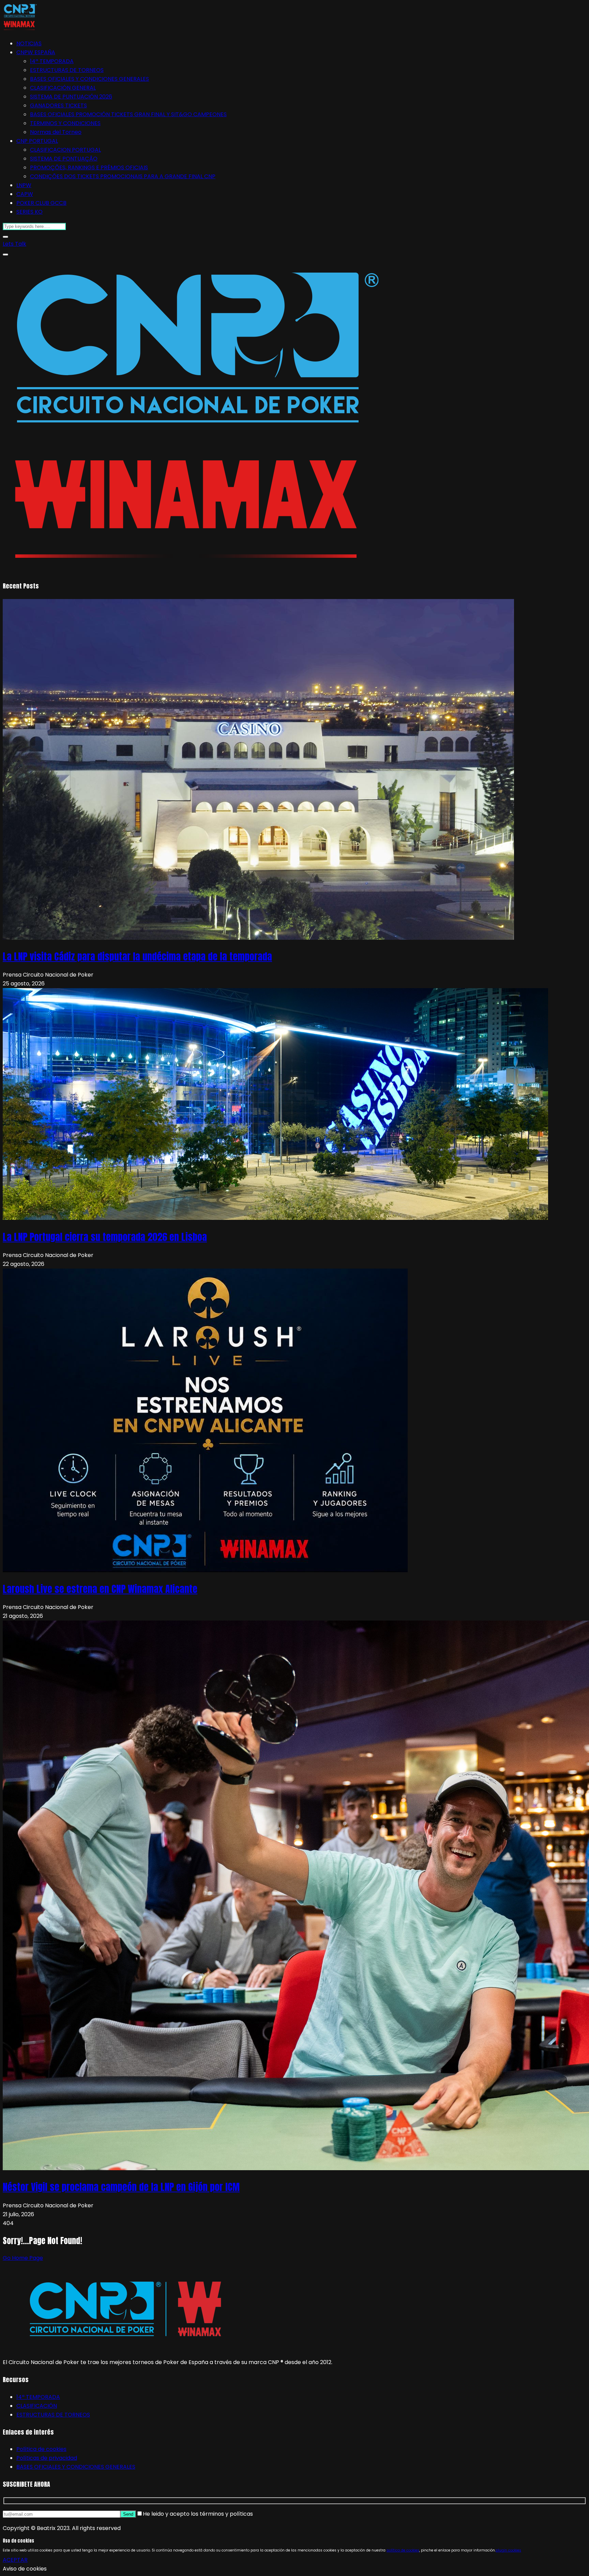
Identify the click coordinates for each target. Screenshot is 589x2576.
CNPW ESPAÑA (36, 52)
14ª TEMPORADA (52, 61)
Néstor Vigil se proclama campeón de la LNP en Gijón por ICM (121, 2187)
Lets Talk (14, 244)
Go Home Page (23, 2258)
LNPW (24, 185)
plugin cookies (508, 2550)
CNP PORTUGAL (37, 141)
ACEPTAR (15, 2560)
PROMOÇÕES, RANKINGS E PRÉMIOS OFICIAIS (89, 167)
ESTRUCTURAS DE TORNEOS (67, 70)
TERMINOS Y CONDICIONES (65, 123)
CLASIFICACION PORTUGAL (65, 150)
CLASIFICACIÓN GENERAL (63, 88)
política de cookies (403, 2550)
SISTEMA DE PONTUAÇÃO (64, 159)
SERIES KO (29, 212)
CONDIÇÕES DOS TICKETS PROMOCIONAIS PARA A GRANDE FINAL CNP (123, 176)
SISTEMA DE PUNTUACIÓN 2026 (71, 97)
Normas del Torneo (56, 132)
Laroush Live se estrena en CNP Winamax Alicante (100, 1589)
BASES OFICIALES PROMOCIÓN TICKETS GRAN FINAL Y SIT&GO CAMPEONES (128, 114)
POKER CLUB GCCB (41, 203)
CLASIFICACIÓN (37, 2406)
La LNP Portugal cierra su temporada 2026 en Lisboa (105, 1237)
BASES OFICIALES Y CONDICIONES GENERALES (89, 79)
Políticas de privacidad (47, 2458)
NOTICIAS (29, 43)
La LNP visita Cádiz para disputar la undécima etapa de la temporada (137, 956)
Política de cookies (41, 2449)
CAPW (25, 194)
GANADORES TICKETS (58, 105)
